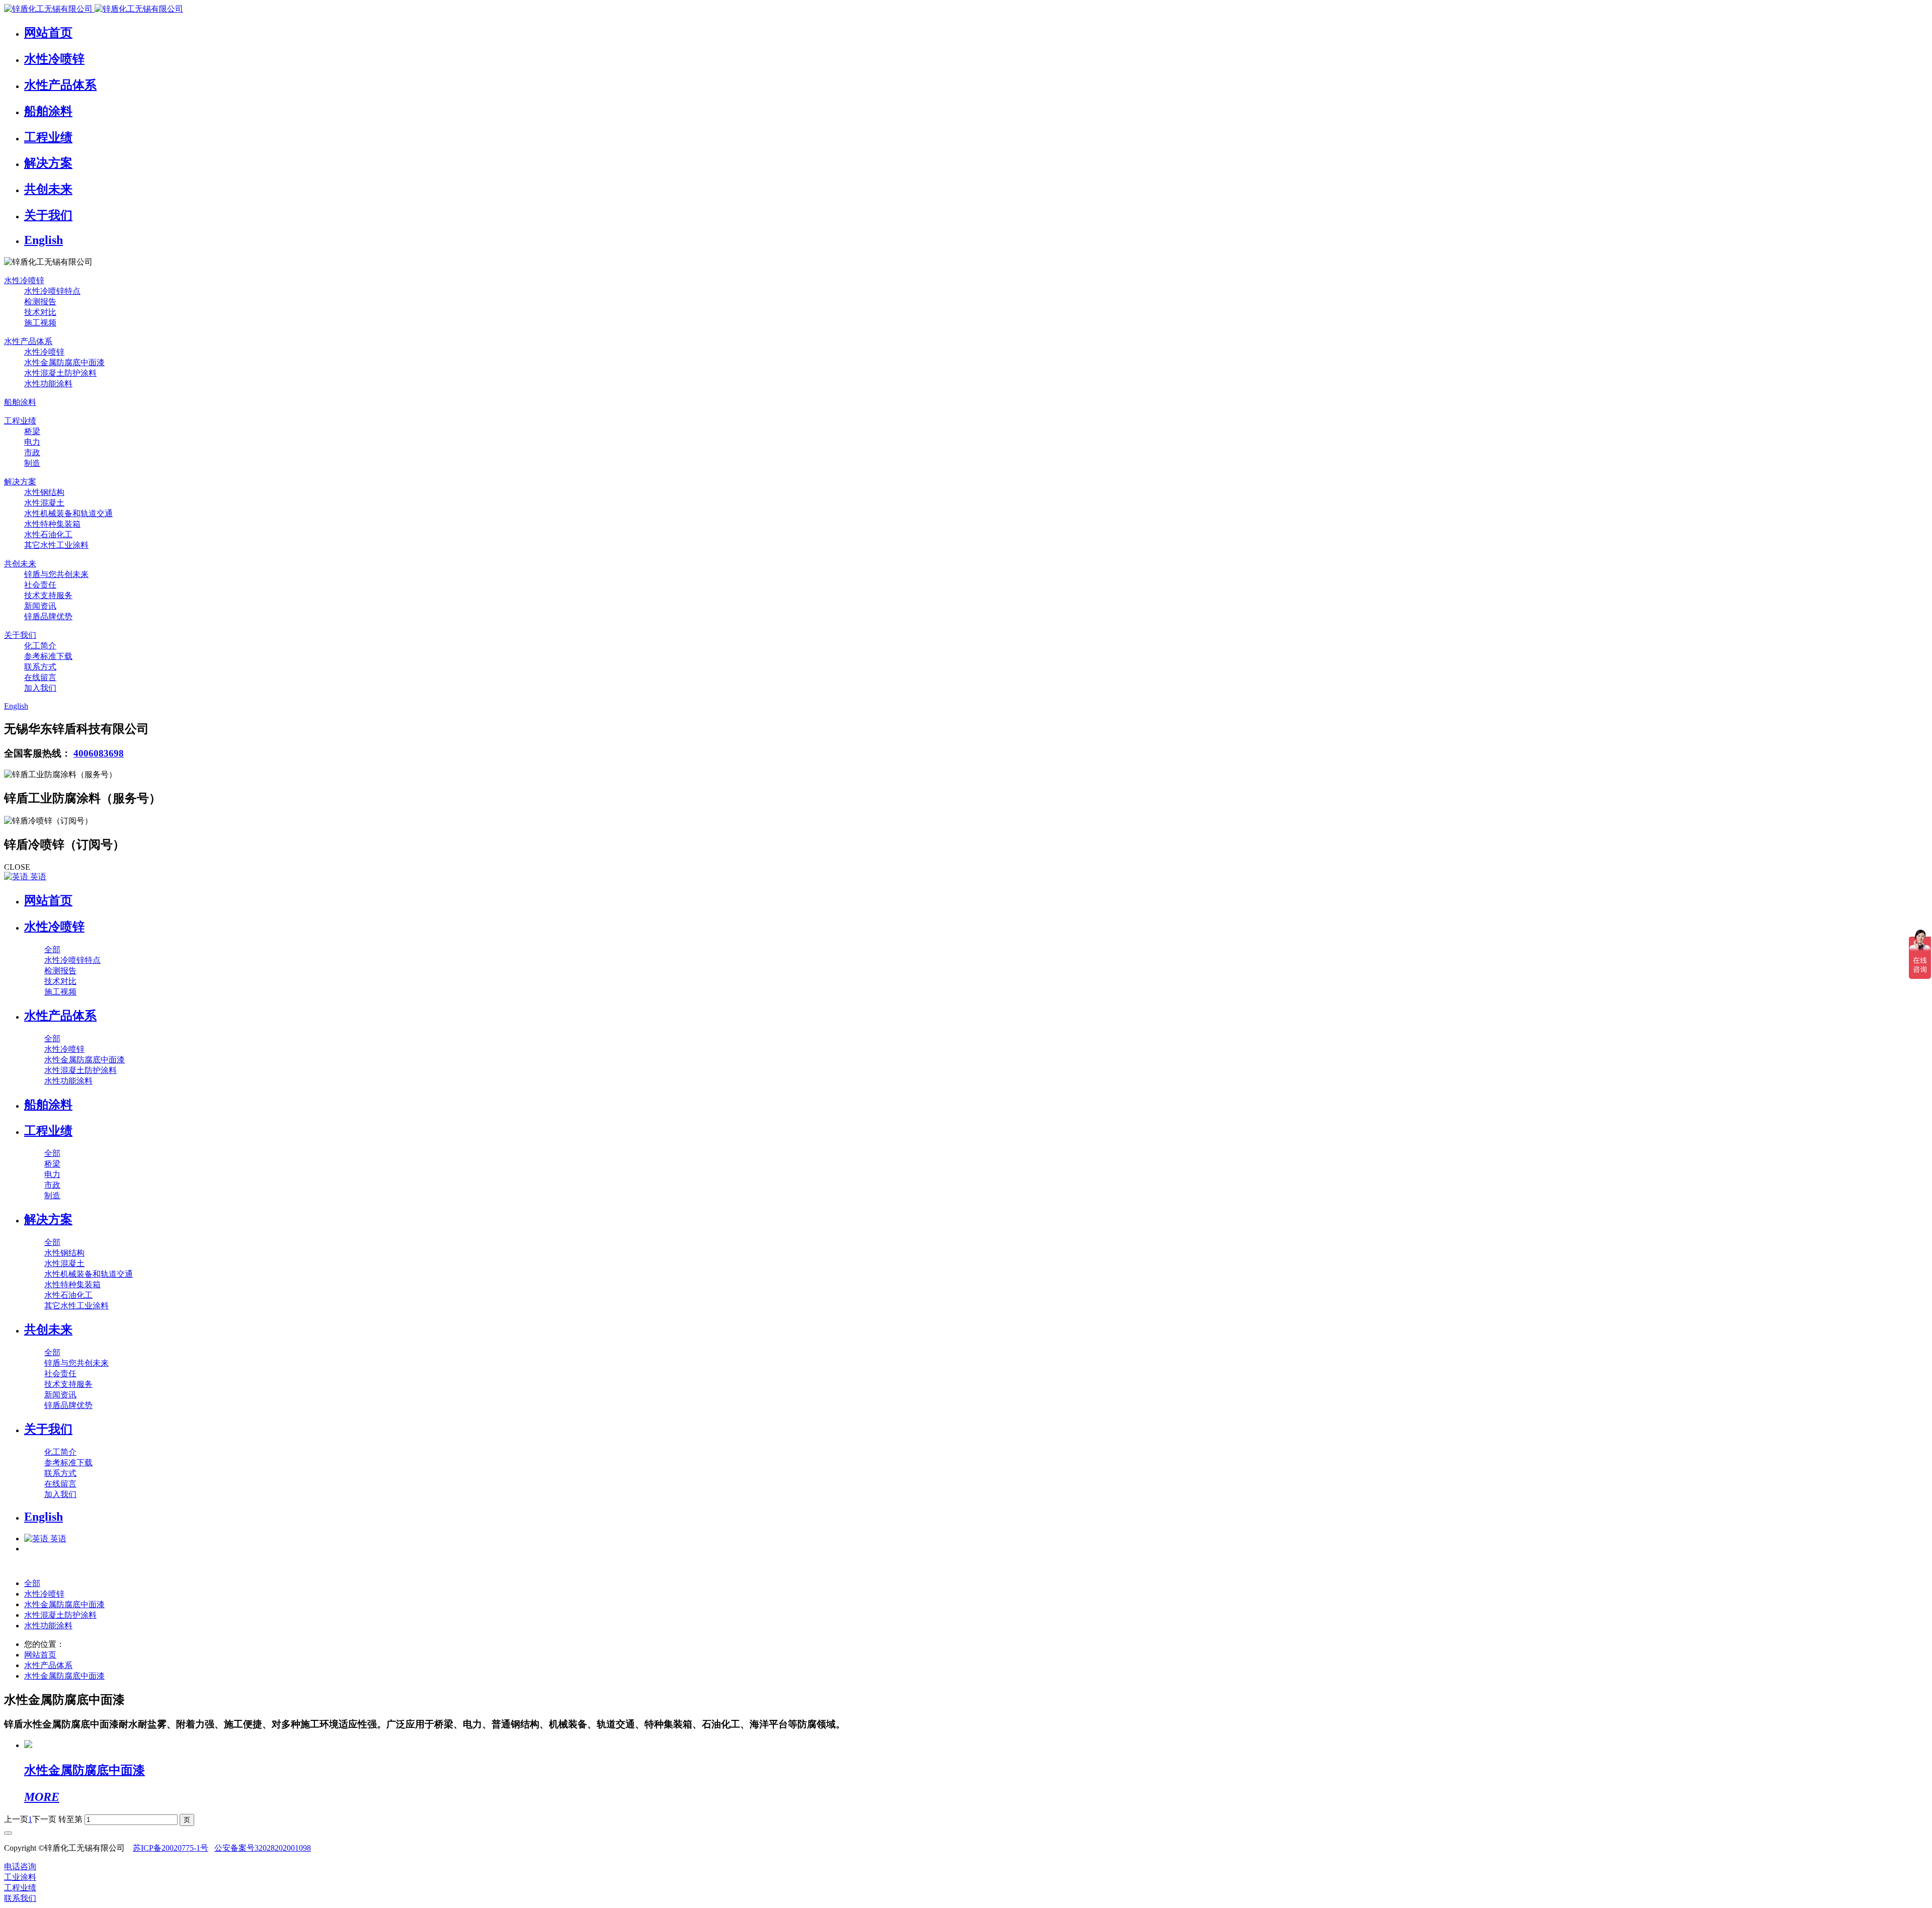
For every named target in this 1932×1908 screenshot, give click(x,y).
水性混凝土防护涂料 (60, 1615)
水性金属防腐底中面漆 (64, 1604)
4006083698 (99, 753)
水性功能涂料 (48, 1626)
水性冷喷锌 (44, 1594)
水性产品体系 (48, 1665)
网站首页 (48, 900)
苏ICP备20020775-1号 (171, 1848)
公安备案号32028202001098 (263, 1848)
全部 (52, 949)
